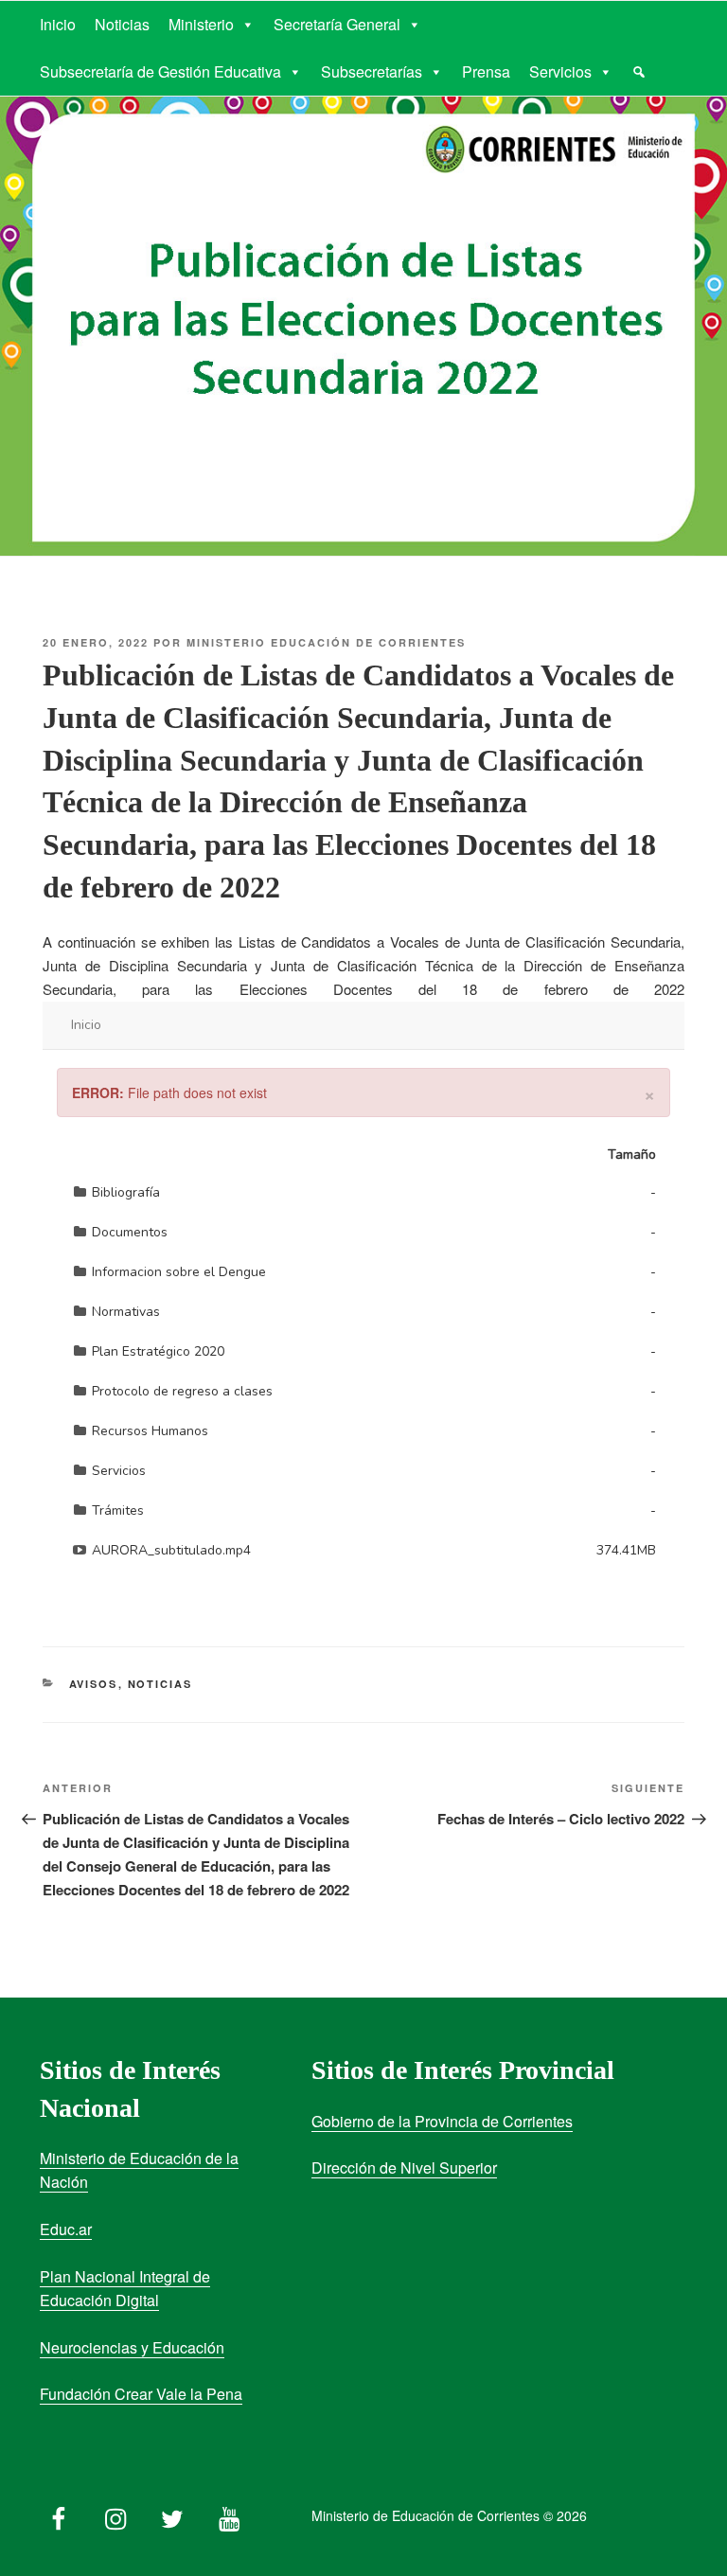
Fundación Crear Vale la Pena (141, 2394)
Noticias (122, 24)
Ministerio (201, 24)
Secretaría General (337, 24)
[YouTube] (229, 2514)
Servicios (560, 71)
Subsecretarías (372, 71)
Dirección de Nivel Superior (404, 2167)
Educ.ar (66, 2229)
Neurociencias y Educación (132, 2347)
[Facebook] (59, 2514)
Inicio (58, 24)
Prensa (486, 71)
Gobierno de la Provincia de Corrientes (442, 2121)
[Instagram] (115, 2514)
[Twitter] (172, 2514)
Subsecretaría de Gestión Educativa (160, 71)
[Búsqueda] (639, 72)
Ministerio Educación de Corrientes (326, 642)
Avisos (94, 1684)
